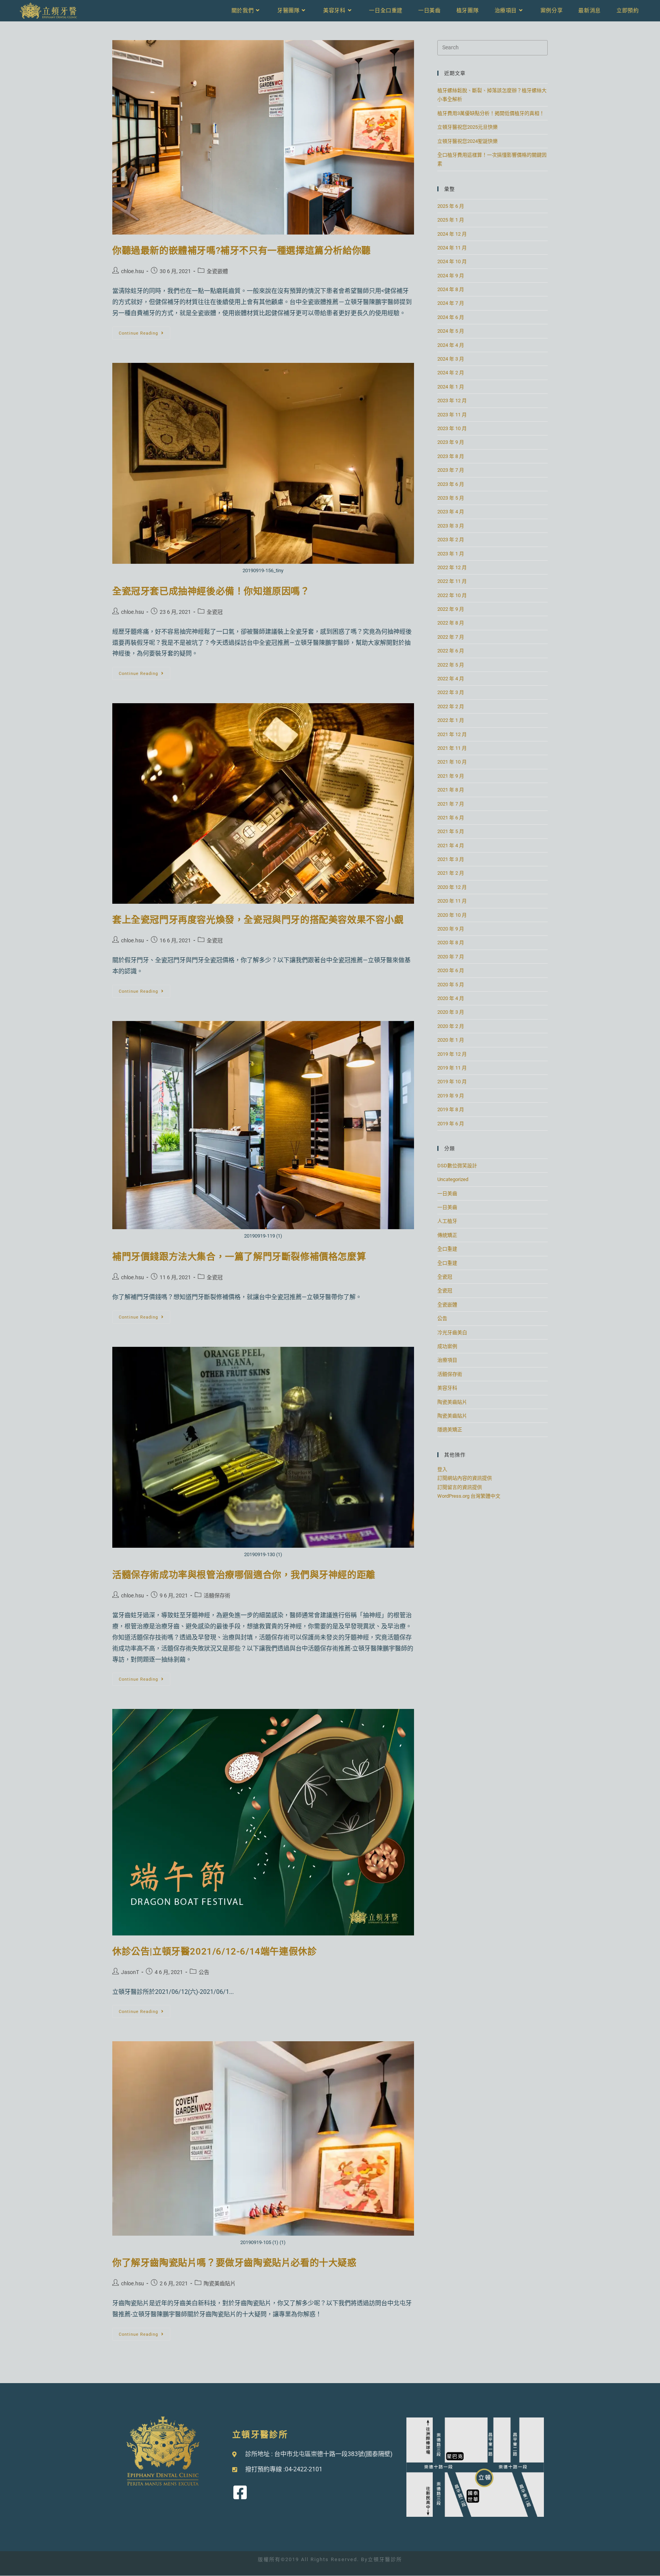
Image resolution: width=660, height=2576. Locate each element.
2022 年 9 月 (451, 609)
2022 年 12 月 (452, 567)
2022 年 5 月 (451, 665)
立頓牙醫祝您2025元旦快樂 (467, 127)
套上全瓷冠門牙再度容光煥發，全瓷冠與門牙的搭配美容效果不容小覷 (258, 920)
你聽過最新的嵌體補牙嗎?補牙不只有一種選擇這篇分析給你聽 (242, 251)
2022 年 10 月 (452, 595)
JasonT (130, 1972)
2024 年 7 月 (451, 303)
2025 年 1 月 (451, 220)
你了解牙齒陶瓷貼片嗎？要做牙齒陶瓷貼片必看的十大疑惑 (235, 2263)
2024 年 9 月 (451, 276)
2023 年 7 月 (451, 470)
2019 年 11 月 (452, 1068)
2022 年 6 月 (451, 651)
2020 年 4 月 (451, 998)
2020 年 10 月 (452, 915)
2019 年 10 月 (452, 1082)
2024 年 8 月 (451, 289)
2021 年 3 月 (451, 859)
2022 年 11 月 (452, 581)
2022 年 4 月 (451, 679)
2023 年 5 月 (451, 498)
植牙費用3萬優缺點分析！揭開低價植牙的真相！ (491, 113)
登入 (442, 1469)
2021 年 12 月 (452, 734)
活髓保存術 (217, 1595)
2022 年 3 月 (451, 692)
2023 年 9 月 (451, 442)
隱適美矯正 (450, 1430)
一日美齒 (447, 1193)
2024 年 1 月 (451, 387)
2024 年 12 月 (452, 234)
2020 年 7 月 (451, 957)
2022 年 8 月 (451, 623)
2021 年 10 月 (452, 762)
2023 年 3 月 (451, 526)
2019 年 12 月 (452, 1054)
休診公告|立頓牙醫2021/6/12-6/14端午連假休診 (214, 1951)
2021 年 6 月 (451, 818)
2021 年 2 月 (451, 873)
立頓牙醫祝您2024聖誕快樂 (467, 141)
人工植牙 (447, 1221)
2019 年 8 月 (451, 1109)
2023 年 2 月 (451, 540)
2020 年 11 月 (452, 901)
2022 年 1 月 (451, 720)
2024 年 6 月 (451, 317)
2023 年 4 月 (451, 512)
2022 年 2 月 (451, 706)
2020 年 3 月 (451, 1012)
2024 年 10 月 (452, 261)
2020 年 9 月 (451, 929)
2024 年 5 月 (451, 331)
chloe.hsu (133, 271)
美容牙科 (447, 1388)
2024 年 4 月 (451, 345)
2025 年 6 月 (451, 206)
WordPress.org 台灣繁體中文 (469, 1496)
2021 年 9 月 (451, 776)
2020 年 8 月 (451, 943)
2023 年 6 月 (451, 484)
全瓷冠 (215, 612)
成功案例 (447, 1346)
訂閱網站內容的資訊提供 (465, 1478)
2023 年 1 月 (451, 554)
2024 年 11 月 (452, 248)
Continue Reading (143, 331)
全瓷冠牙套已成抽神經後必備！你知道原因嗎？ (211, 591)
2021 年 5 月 (451, 831)
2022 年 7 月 (451, 637)
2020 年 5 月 (451, 985)
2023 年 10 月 (452, 428)
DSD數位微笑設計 (457, 1166)
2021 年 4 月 (451, 845)
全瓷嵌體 (217, 271)
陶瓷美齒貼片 (220, 2283)
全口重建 (447, 1249)
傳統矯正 (447, 1235)
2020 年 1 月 (451, 1040)
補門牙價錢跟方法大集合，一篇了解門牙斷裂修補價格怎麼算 (239, 1257)
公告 (204, 1972)
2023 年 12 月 (452, 400)
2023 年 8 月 (451, 456)
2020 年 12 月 (452, 887)
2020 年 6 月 (451, 970)
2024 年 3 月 (451, 359)
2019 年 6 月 (451, 1124)
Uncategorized (453, 1179)
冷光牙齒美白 (452, 1332)
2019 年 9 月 (451, 1096)
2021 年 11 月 (452, 748)
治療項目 (447, 1360)
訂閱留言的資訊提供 (460, 1487)
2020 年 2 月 (451, 1026)
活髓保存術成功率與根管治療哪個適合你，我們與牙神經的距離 (244, 1575)
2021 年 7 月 (451, 804)
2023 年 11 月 (452, 415)
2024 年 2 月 (451, 373)
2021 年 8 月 (451, 790)
